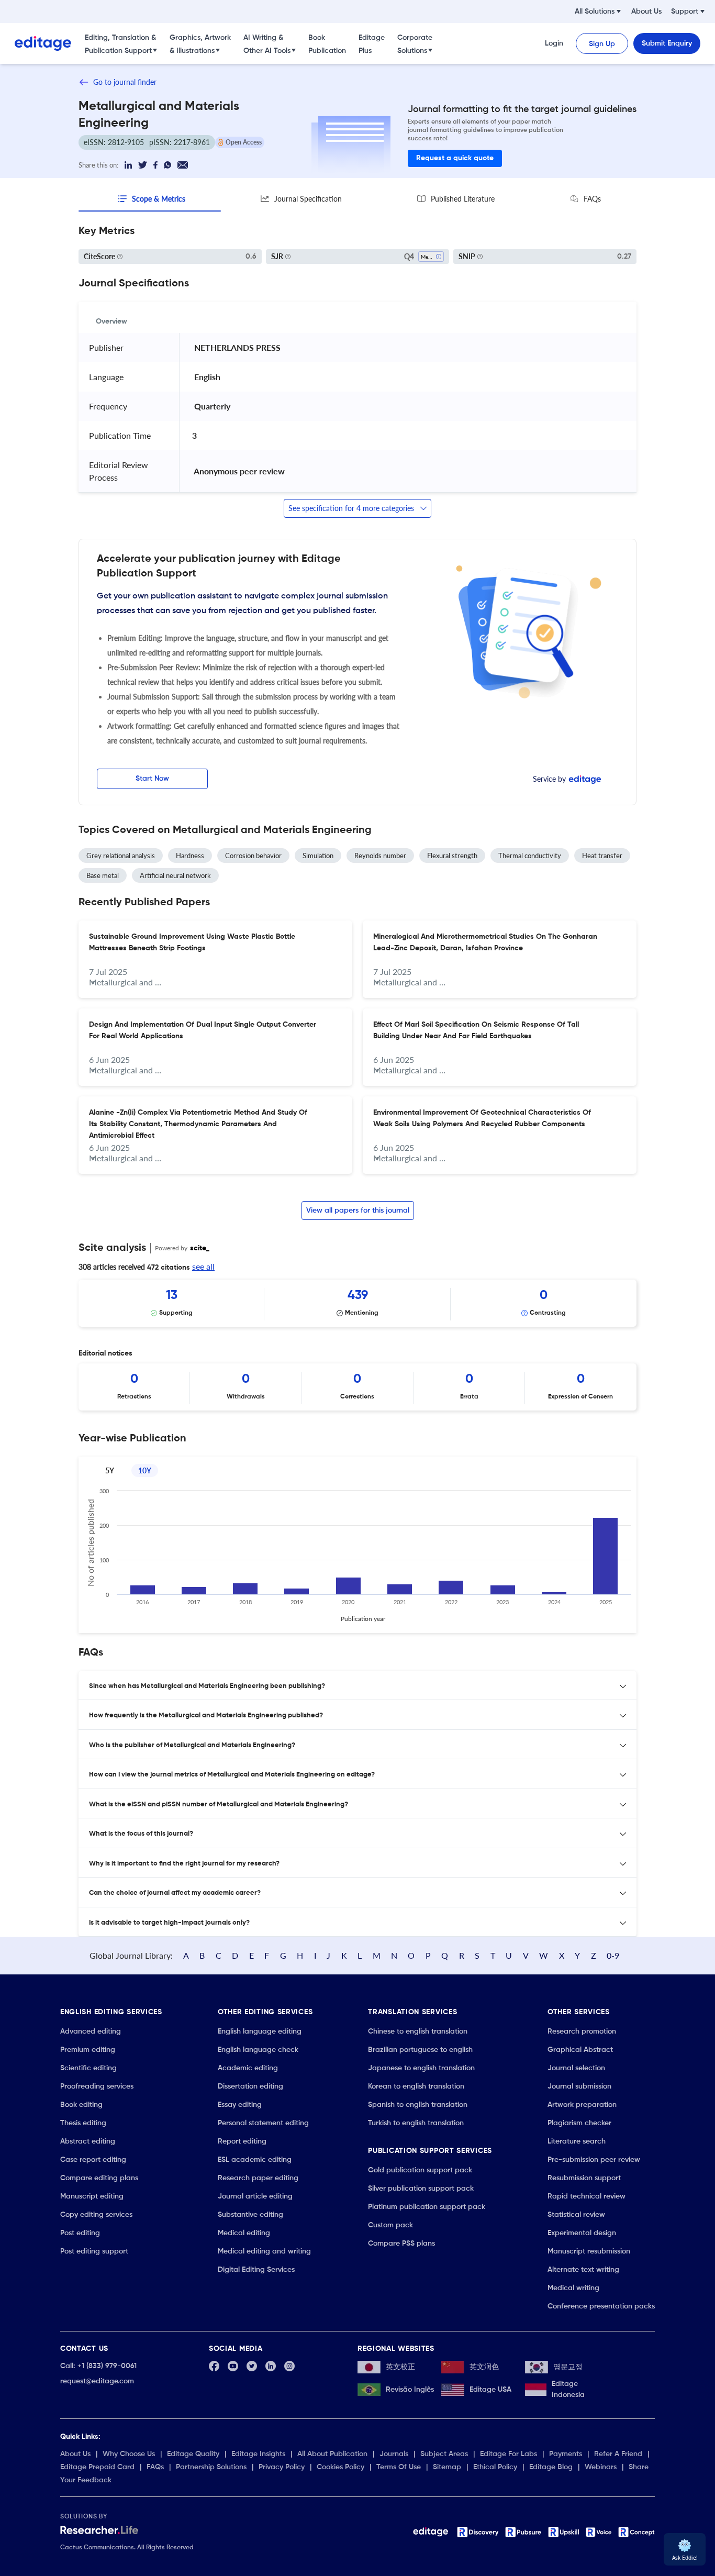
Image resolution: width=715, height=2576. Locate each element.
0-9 (613, 1955)
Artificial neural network (175, 875)
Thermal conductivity (530, 856)
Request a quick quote (455, 158)
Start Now (152, 779)
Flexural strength (452, 856)
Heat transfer (602, 856)
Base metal (103, 875)
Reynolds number (380, 856)
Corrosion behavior (253, 856)
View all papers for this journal (358, 1211)
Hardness (190, 856)
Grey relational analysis (121, 856)
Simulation (318, 856)
